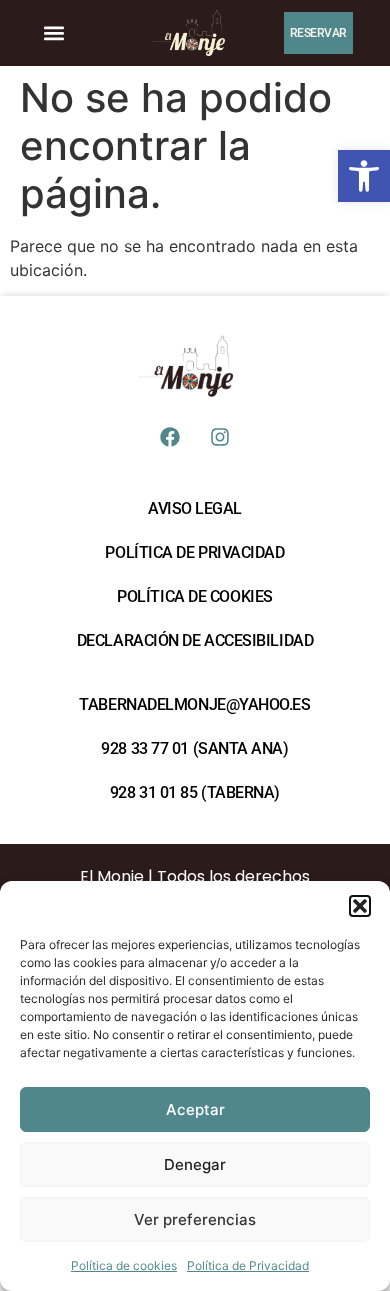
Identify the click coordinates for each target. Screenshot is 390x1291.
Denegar (195, 1164)
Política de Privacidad (248, 1265)
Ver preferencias (195, 1219)
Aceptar (195, 1109)
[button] (364, 176)
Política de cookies (124, 1265)
